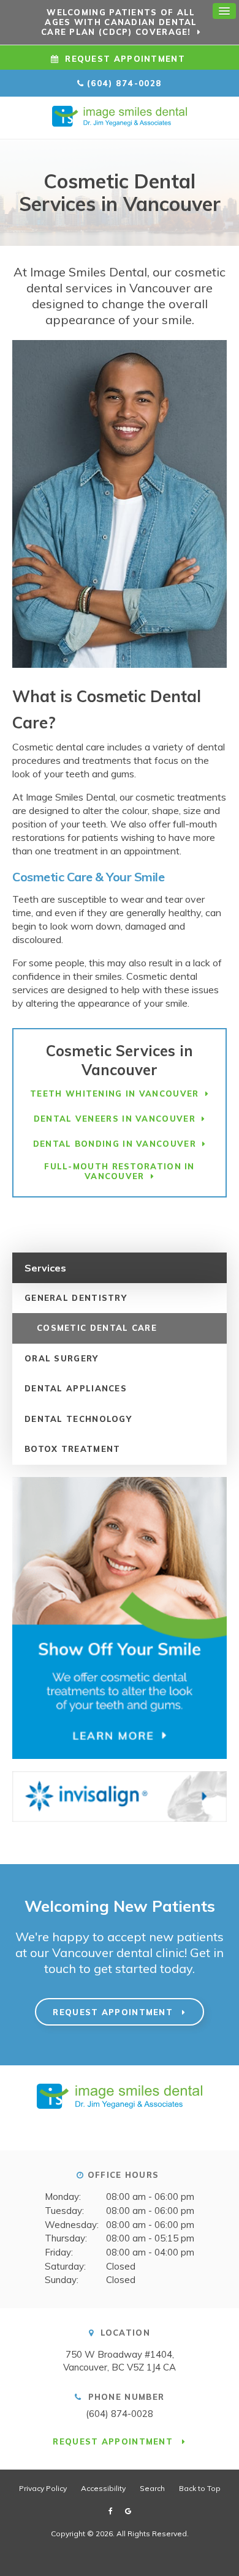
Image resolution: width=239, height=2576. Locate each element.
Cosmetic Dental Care (97, 1328)
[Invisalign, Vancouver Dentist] (120, 1802)
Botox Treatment (73, 1449)
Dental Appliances (76, 1388)
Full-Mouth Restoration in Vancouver (120, 1171)
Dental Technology (78, 1419)
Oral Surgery (62, 1358)
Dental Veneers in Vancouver (115, 1119)
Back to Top (200, 2488)
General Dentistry (76, 1298)
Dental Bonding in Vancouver (115, 1144)
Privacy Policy (43, 2488)
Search (152, 2488)
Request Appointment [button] (125, 59)
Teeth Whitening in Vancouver (114, 1094)
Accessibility (103, 2488)
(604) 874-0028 (124, 83)
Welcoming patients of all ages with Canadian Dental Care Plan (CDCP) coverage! (119, 22)
